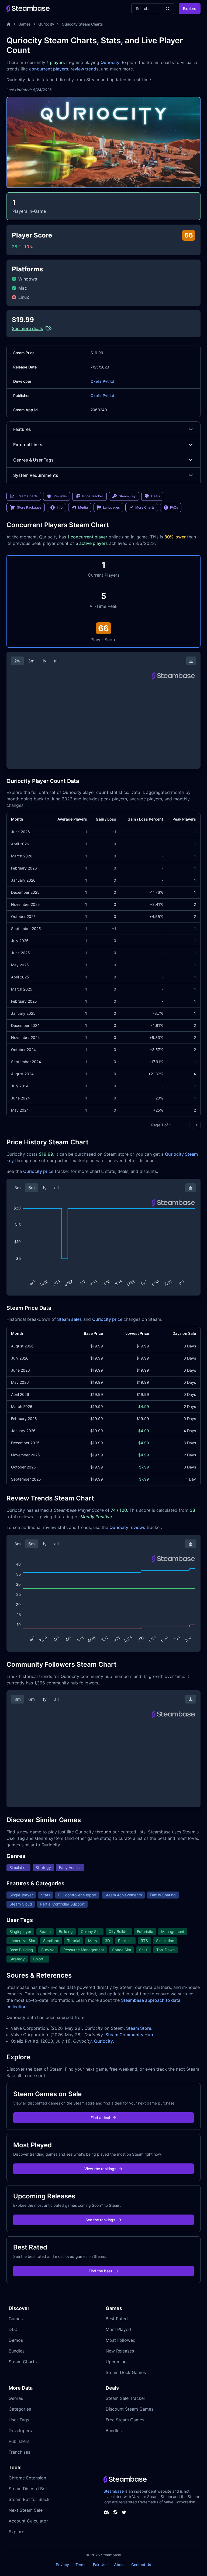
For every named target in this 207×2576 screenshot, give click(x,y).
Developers (20, 2430)
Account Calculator (28, 2521)
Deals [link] (156, 496)
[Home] (9, 24)
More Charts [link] (145, 507)
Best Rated (117, 2319)
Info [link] (60, 507)
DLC (13, 2329)
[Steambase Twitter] (124, 2512)
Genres (16, 2398)
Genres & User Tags (33, 460)
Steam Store (139, 2028)
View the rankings (100, 2169)
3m (31, 661)
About (119, 2565)
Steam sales (70, 1319)
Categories (20, 2409)
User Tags (19, 2420)
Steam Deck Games (126, 2372)
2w (17, 661)
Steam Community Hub (129, 2035)
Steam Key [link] (127, 496)
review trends (85, 69)
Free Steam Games (125, 2420)
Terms (81, 2565)
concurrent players (49, 69)
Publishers (19, 2441)
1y (44, 661)
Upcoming (116, 2362)
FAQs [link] (174, 507)
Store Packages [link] (29, 507)
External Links (28, 445)
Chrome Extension (27, 2478)
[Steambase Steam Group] (115, 2512)
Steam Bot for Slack (29, 2499)
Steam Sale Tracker (125, 2398)
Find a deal (100, 2118)
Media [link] (83, 507)
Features (22, 429)
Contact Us (141, 2565)
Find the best (100, 2271)
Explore (190, 8)
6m (32, 1188)
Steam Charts (23, 2362)
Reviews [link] (60, 496)
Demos (16, 2340)
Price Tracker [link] (93, 496)
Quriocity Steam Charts (82, 24)
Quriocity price (38, 1171)
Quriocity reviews (127, 1527)
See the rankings (100, 2220)
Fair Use (100, 2565)
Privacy (62, 2565)
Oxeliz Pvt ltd (102, 381)
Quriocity (46, 24)
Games (25, 24)
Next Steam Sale (26, 2510)
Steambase (114, 2491)
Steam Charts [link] (27, 496)
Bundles (17, 2351)
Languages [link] (111, 507)
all (56, 661)
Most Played (118, 2329)
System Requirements (36, 475)
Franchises (19, 2452)
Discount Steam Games (130, 2409)
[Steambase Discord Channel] (106, 2512)
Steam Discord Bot (28, 2489)
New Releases (120, 2351)
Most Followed (121, 2340)
